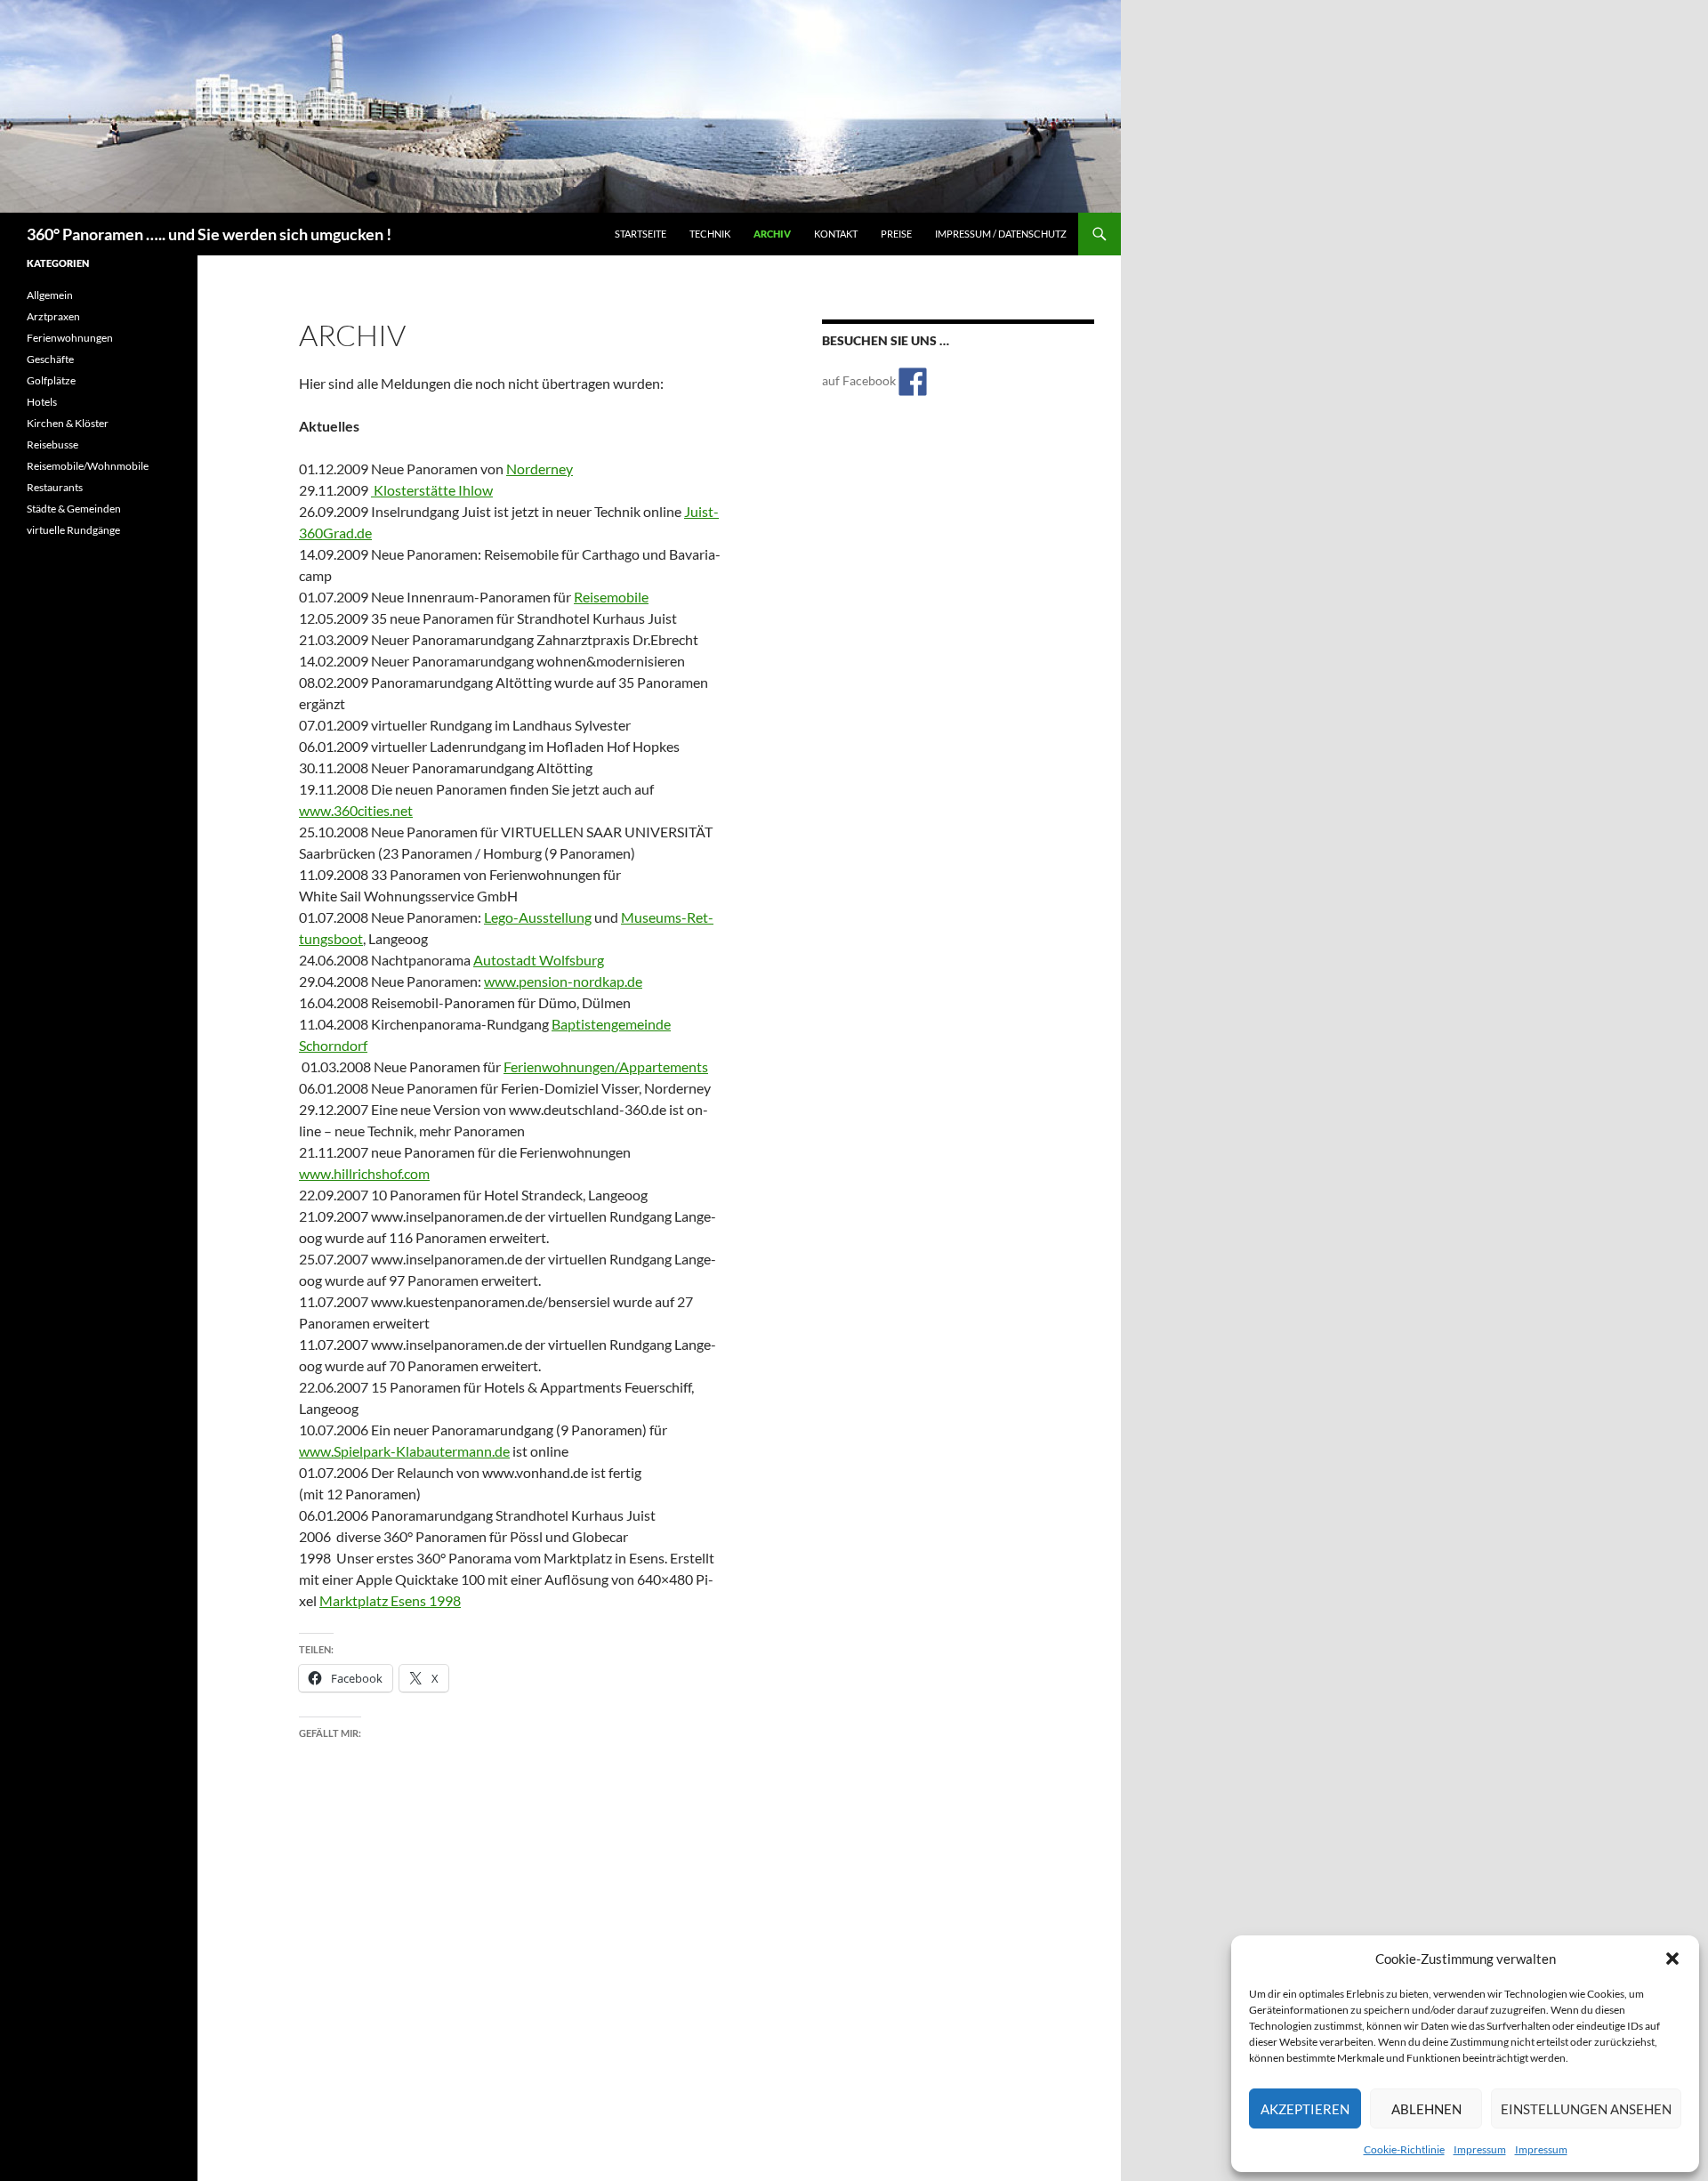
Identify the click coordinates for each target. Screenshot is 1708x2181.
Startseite (640, 234)
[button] (1672, 1959)
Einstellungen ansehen (1586, 2109)
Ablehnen (1426, 2109)
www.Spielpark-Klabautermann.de (404, 1451)
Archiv (772, 234)
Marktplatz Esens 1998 (390, 1600)
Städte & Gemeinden (74, 509)
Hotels (42, 402)
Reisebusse (52, 444)
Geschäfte (50, 359)
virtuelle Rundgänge (73, 530)
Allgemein (50, 295)
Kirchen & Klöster (68, 423)
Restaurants (55, 487)
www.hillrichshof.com (364, 1173)
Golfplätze (51, 380)
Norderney (540, 469)
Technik (710, 234)
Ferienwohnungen (70, 338)
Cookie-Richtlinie (1404, 2149)
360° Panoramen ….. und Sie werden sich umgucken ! (209, 234)
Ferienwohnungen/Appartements (606, 1066)
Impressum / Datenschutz (1001, 234)
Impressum (1480, 2149)
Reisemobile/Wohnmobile (88, 466)
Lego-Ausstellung (538, 917)
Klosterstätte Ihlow (432, 490)
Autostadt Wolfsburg (539, 960)
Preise (896, 234)
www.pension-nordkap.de (563, 981)
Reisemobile (611, 597)
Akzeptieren (1305, 2109)
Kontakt (836, 234)
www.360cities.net (356, 810)
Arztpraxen (53, 316)
